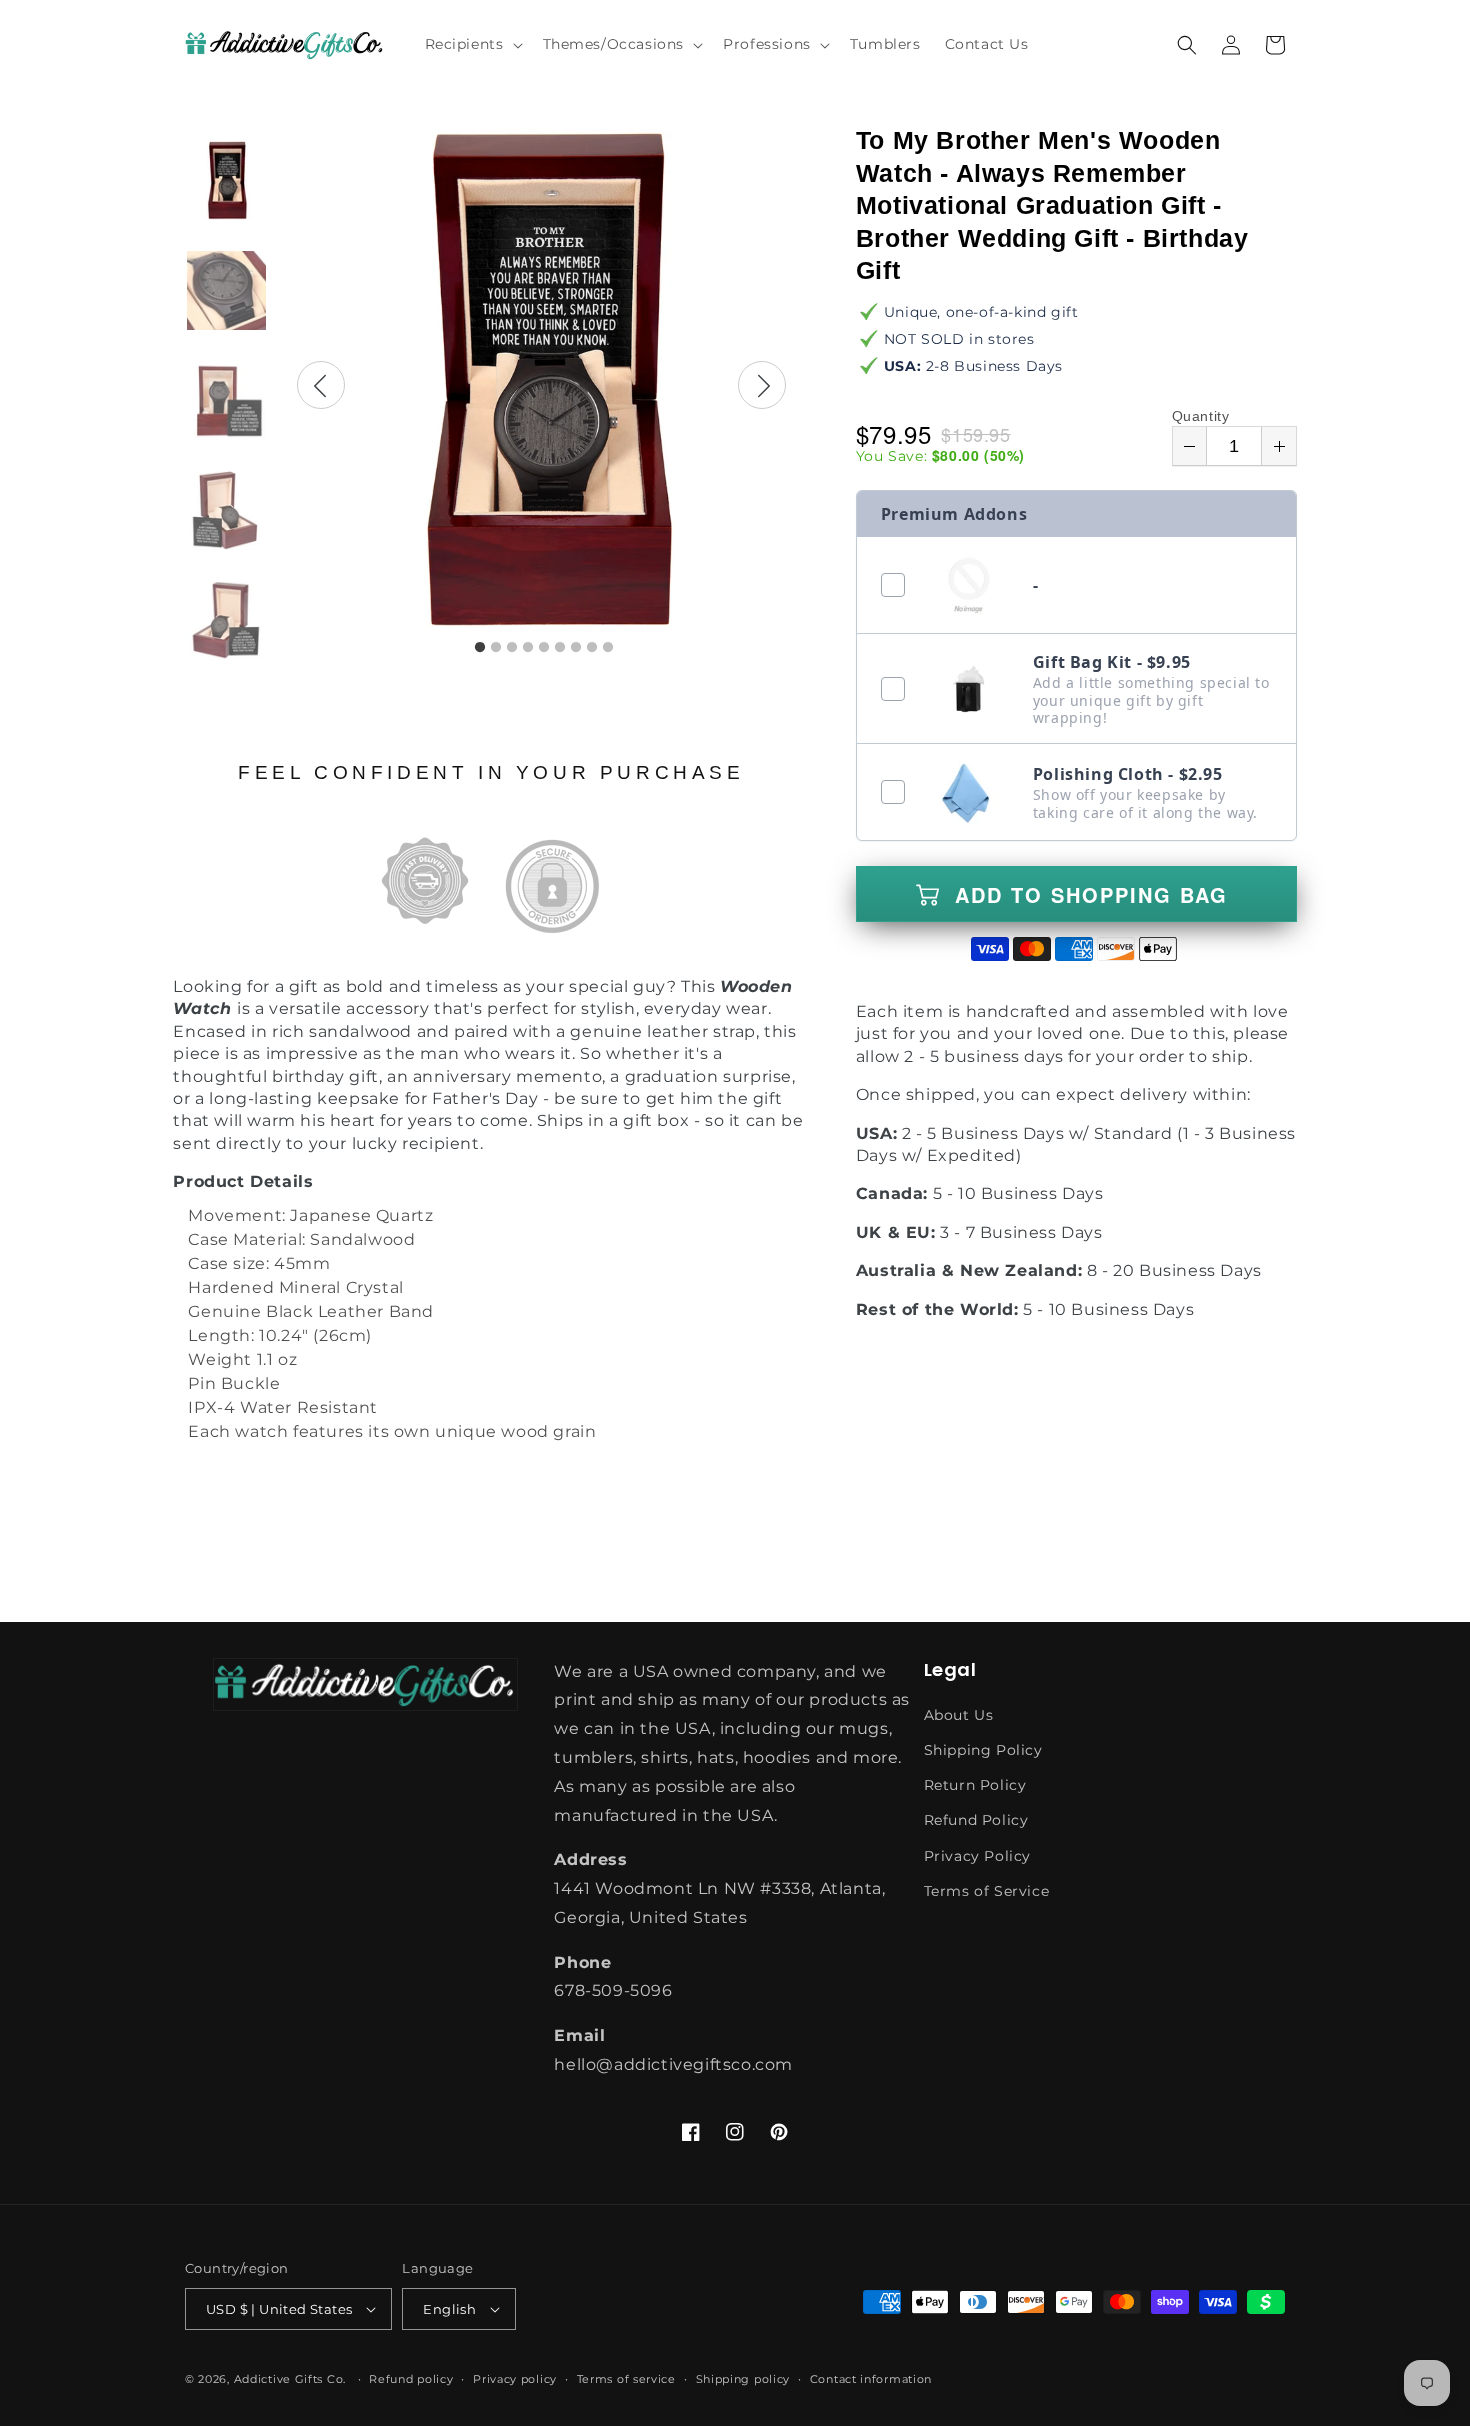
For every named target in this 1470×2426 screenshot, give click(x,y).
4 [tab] (528, 648)
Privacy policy (515, 2379)
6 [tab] (560, 648)
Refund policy (411, 2379)
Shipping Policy (983, 1750)
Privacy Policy (977, 1856)
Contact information (871, 2379)
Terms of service (626, 2379)
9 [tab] (608, 648)
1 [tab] (480, 648)
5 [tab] (544, 648)
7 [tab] (576, 648)
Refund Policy (976, 1820)
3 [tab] (512, 648)
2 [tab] (496, 648)
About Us (959, 1715)
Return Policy (975, 1785)
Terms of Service (987, 1891)
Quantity (1201, 416)
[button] (472, 44)
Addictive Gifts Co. (290, 2379)
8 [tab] (592, 648)
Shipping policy (743, 2379)
